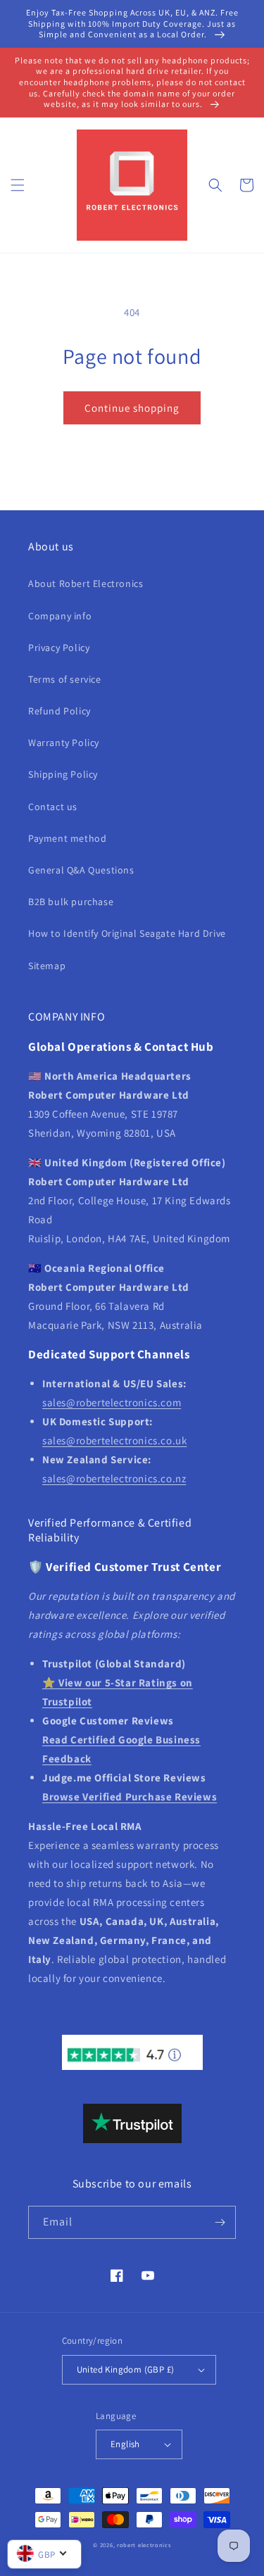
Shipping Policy (63, 774)
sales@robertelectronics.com (112, 1402)
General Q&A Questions (81, 870)
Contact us (53, 807)
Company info (60, 616)
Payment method (67, 838)
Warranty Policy (64, 743)
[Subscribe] (220, 2222)
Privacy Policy (59, 648)
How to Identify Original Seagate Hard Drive (127, 933)
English (125, 2444)
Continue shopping (132, 408)
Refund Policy (59, 711)
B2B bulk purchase (71, 902)
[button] (18, 185)
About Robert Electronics (86, 583)
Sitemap (47, 966)
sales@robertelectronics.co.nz (114, 1478)
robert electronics (144, 2545)
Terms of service (65, 679)
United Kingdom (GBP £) (126, 2369)
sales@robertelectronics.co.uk (114, 1440)
